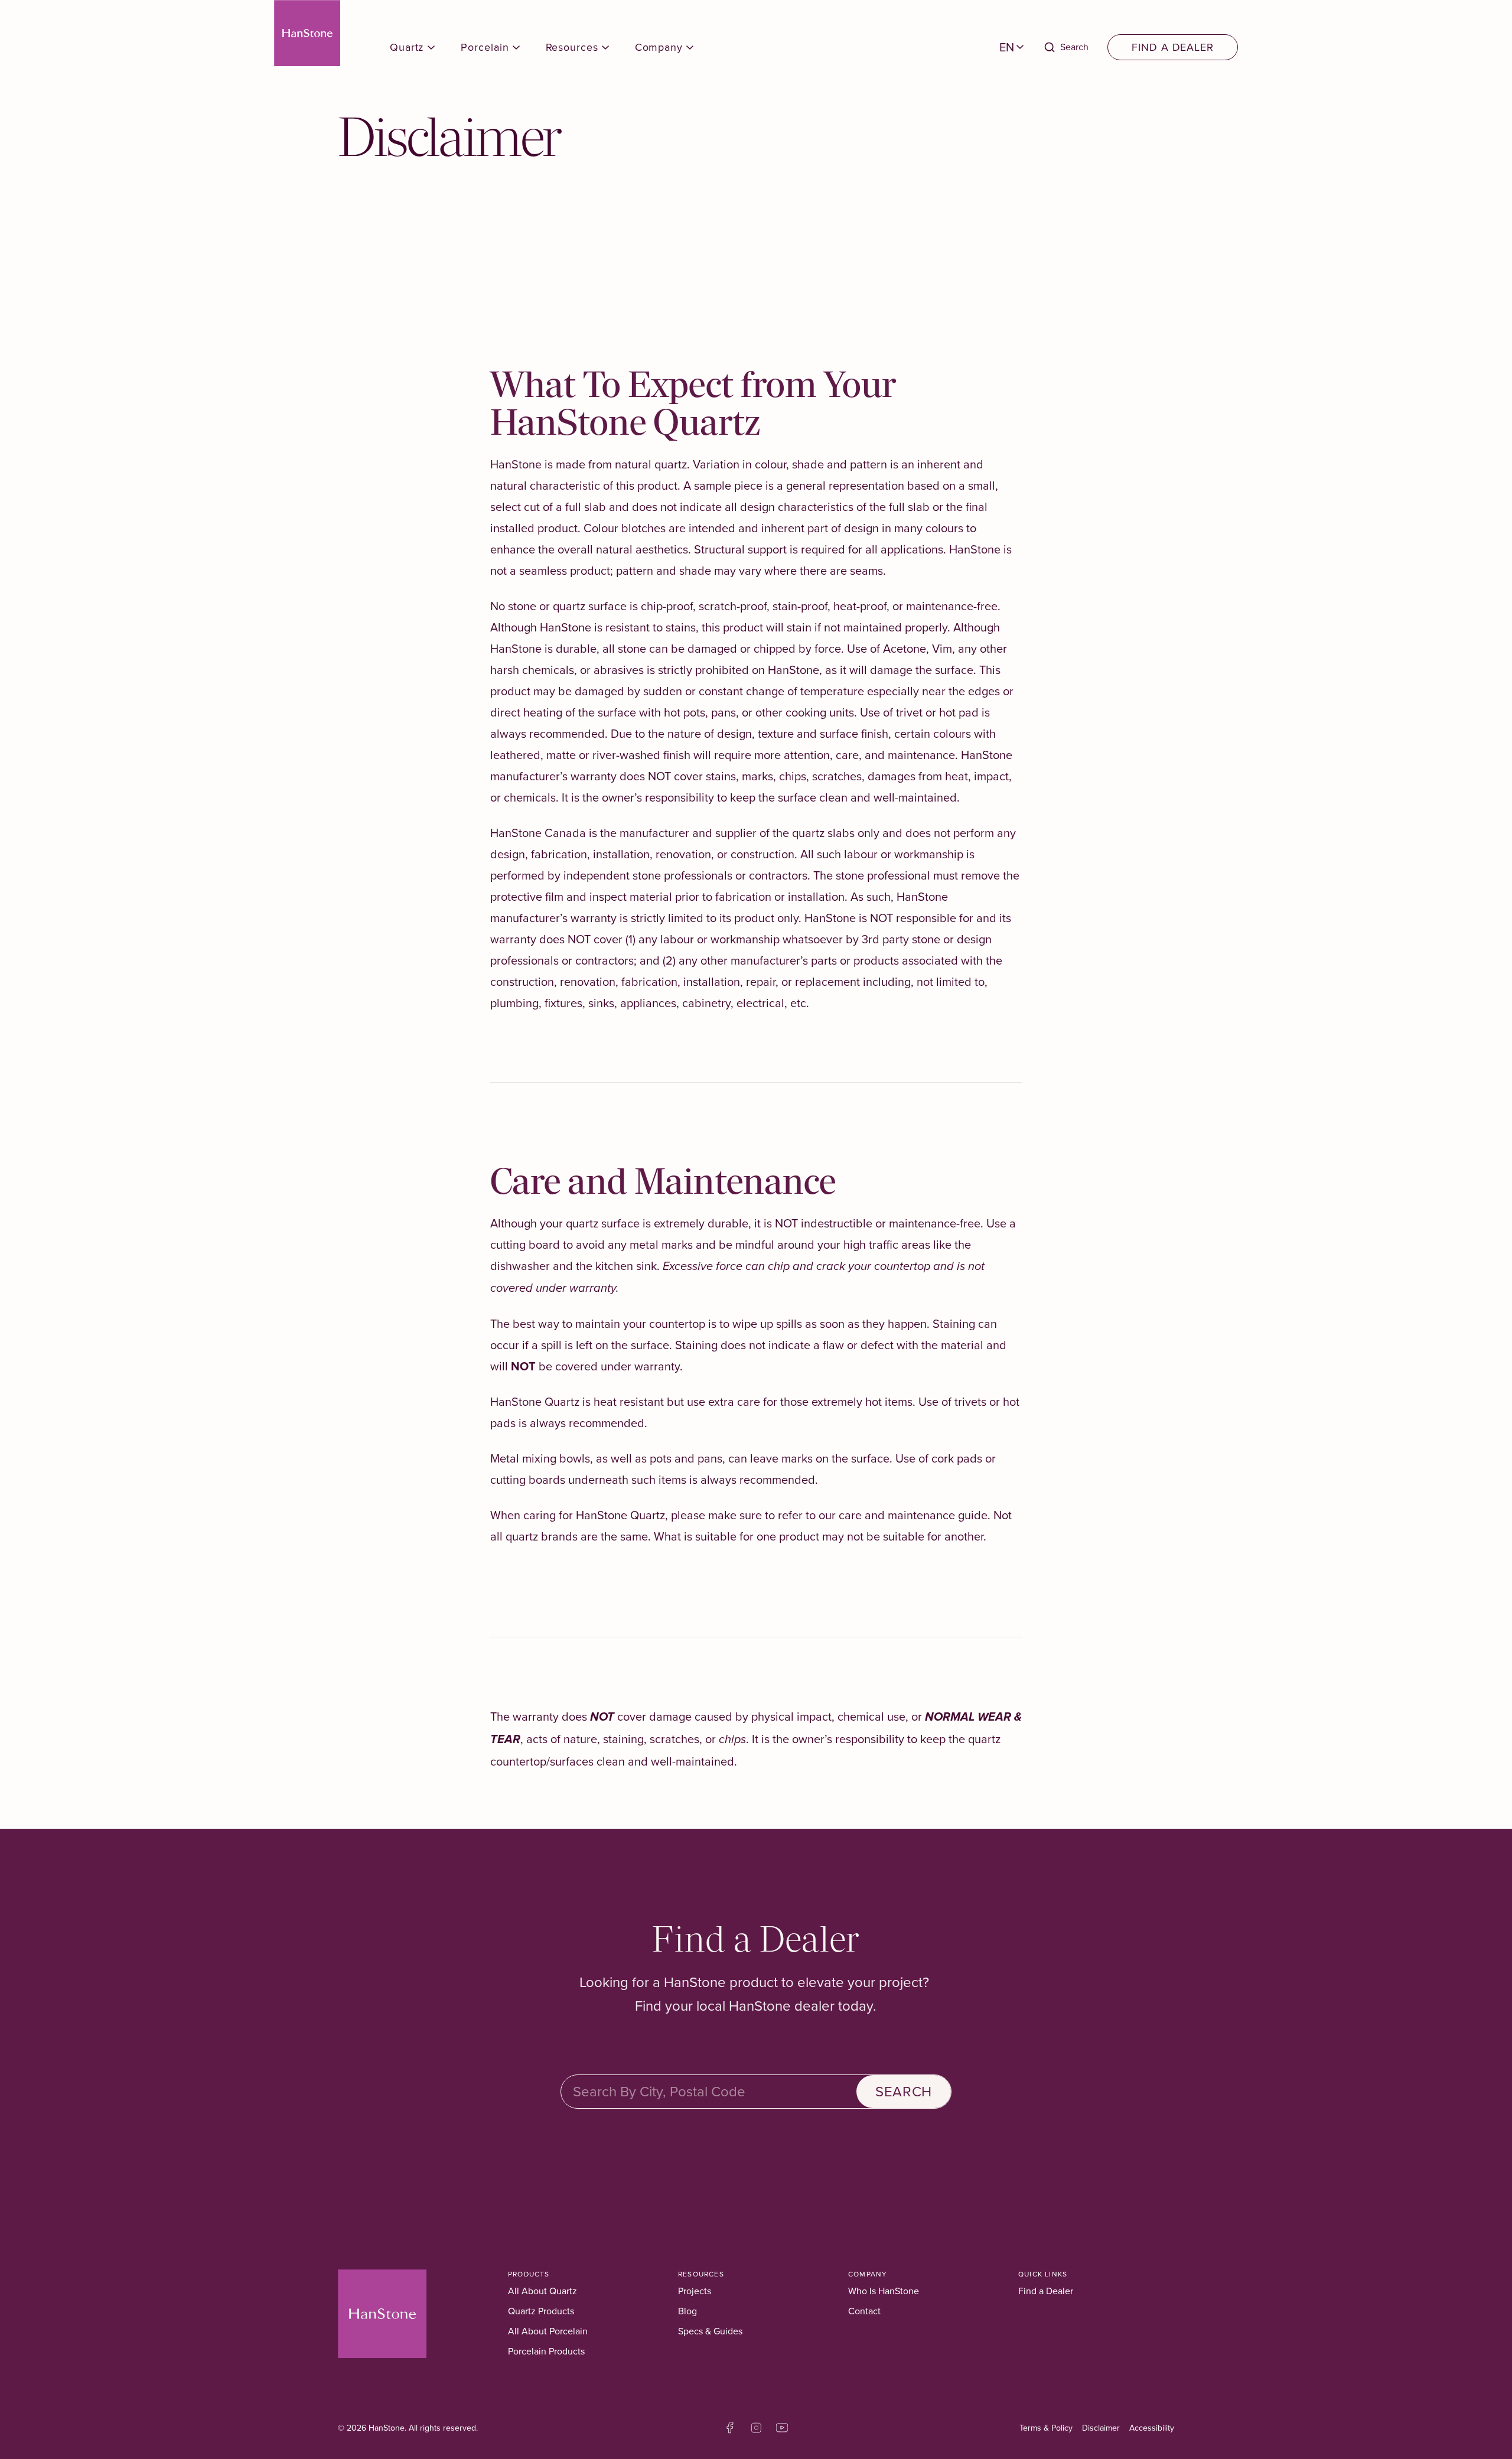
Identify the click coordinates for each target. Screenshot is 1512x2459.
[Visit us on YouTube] (782, 2428)
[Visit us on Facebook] (730, 2428)
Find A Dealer (1173, 47)
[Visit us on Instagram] (756, 2428)
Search (904, 2092)
